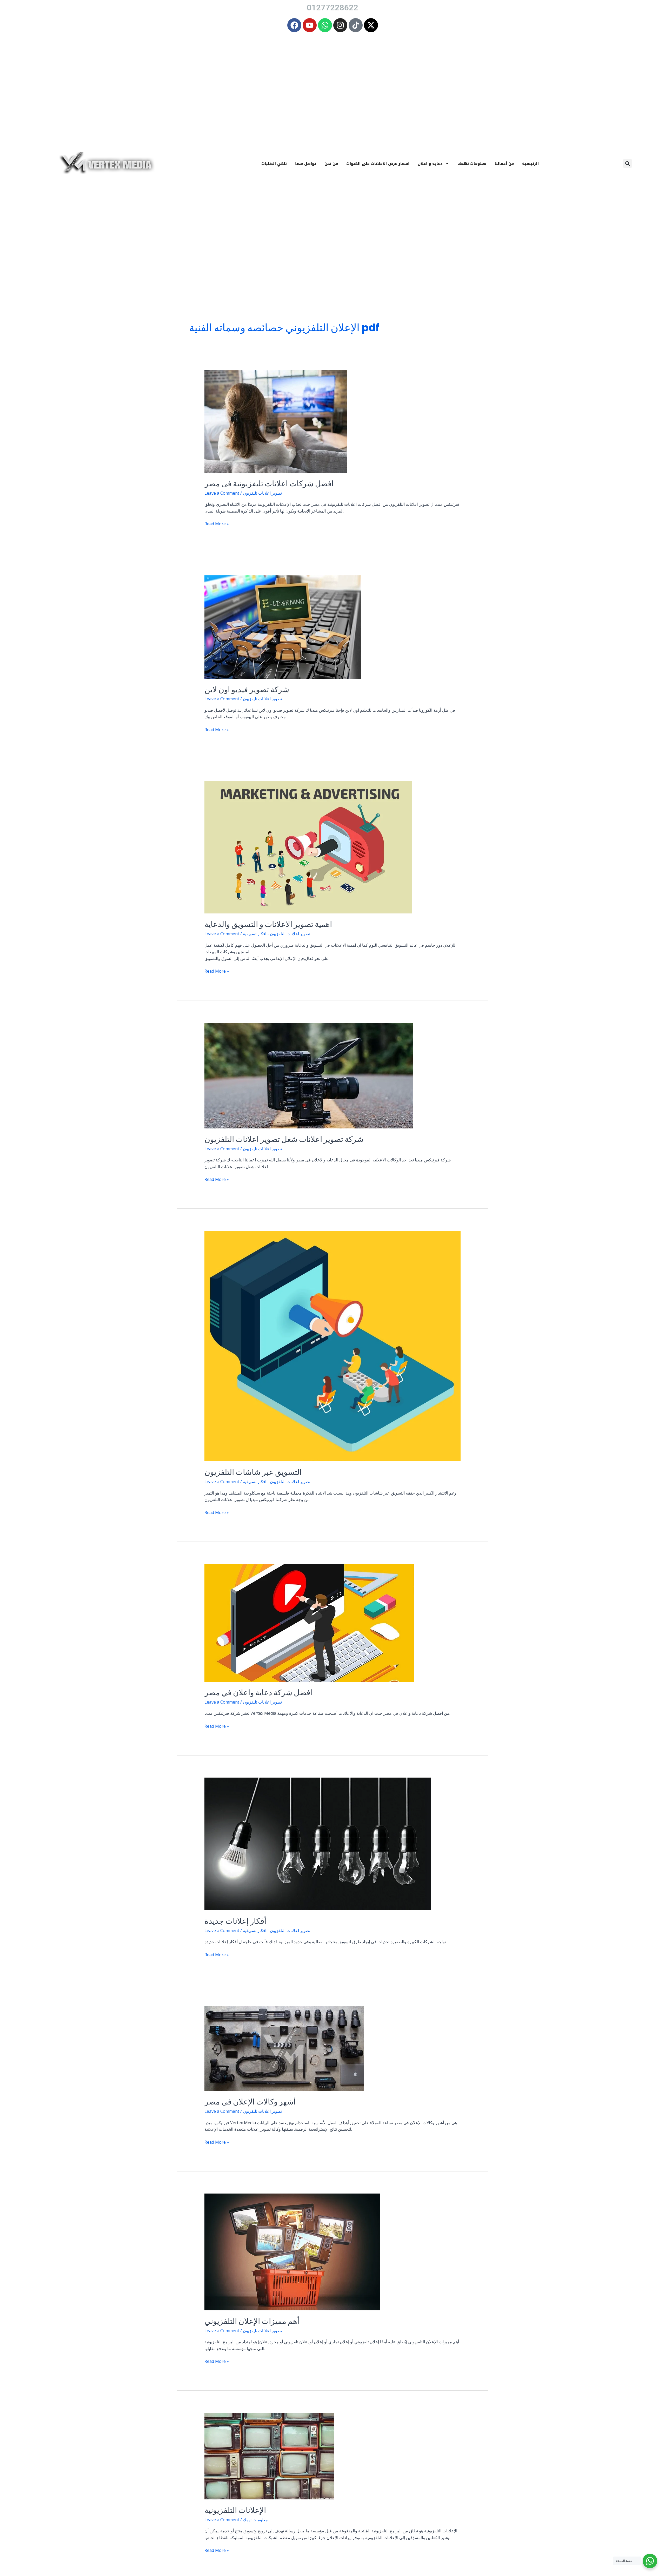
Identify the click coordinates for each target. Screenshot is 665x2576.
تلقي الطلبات (274, 164)
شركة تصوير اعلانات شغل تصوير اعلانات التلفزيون (284, 1139)
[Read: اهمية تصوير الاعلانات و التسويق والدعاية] (308, 847)
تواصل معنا (306, 164)
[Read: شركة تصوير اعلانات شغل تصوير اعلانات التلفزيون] (309, 1075)
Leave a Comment (222, 493)
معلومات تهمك (472, 164)
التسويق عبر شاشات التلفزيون (253, 1472)
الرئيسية (530, 164)
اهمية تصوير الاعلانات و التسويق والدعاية (268, 924)
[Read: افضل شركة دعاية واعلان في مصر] (309, 1622)
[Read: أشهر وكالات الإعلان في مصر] (284, 2048)
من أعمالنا (504, 164)
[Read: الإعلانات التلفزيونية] (269, 2456)
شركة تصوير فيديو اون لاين (247, 690)
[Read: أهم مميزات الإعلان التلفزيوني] (292, 2251)
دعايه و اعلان (430, 164)
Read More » (217, 524)
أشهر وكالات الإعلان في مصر (250, 2102)
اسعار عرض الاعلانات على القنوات (378, 164)
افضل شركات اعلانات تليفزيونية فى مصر (269, 484)
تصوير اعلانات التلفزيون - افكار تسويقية (277, 934)
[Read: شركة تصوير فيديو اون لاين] (283, 627)
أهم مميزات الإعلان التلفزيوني (252, 2321)
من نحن (331, 164)
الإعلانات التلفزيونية (235, 2510)
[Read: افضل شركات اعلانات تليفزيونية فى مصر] (276, 421)
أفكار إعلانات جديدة (235, 1921)
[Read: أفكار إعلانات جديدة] (318, 1844)
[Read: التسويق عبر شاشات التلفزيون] (333, 1346)
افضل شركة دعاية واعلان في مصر (258, 1693)
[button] (627, 163)
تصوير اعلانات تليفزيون (262, 493)
